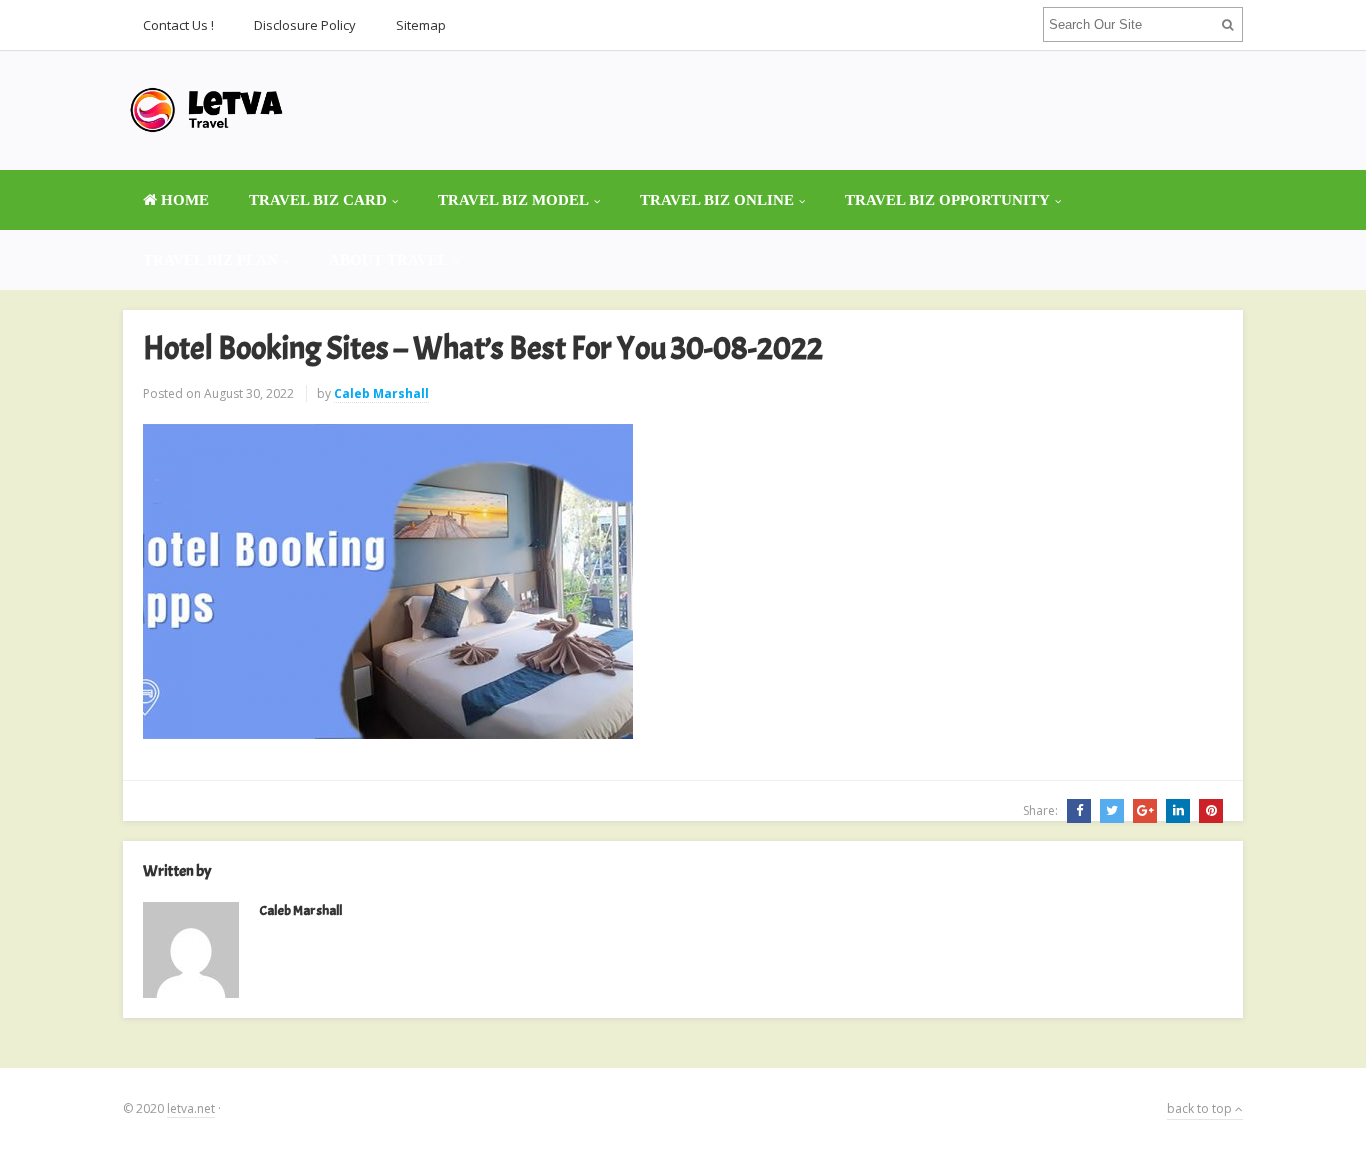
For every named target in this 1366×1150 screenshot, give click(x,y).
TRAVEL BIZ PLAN (210, 260)
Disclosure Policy (305, 25)
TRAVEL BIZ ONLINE (717, 200)
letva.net (191, 1108)
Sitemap (421, 25)
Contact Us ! (178, 25)
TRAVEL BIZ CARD (318, 200)
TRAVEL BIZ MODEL (513, 200)
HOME (183, 200)
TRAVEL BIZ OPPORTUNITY (947, 200)
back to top (1201, 1108)
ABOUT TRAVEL (388, 260)
